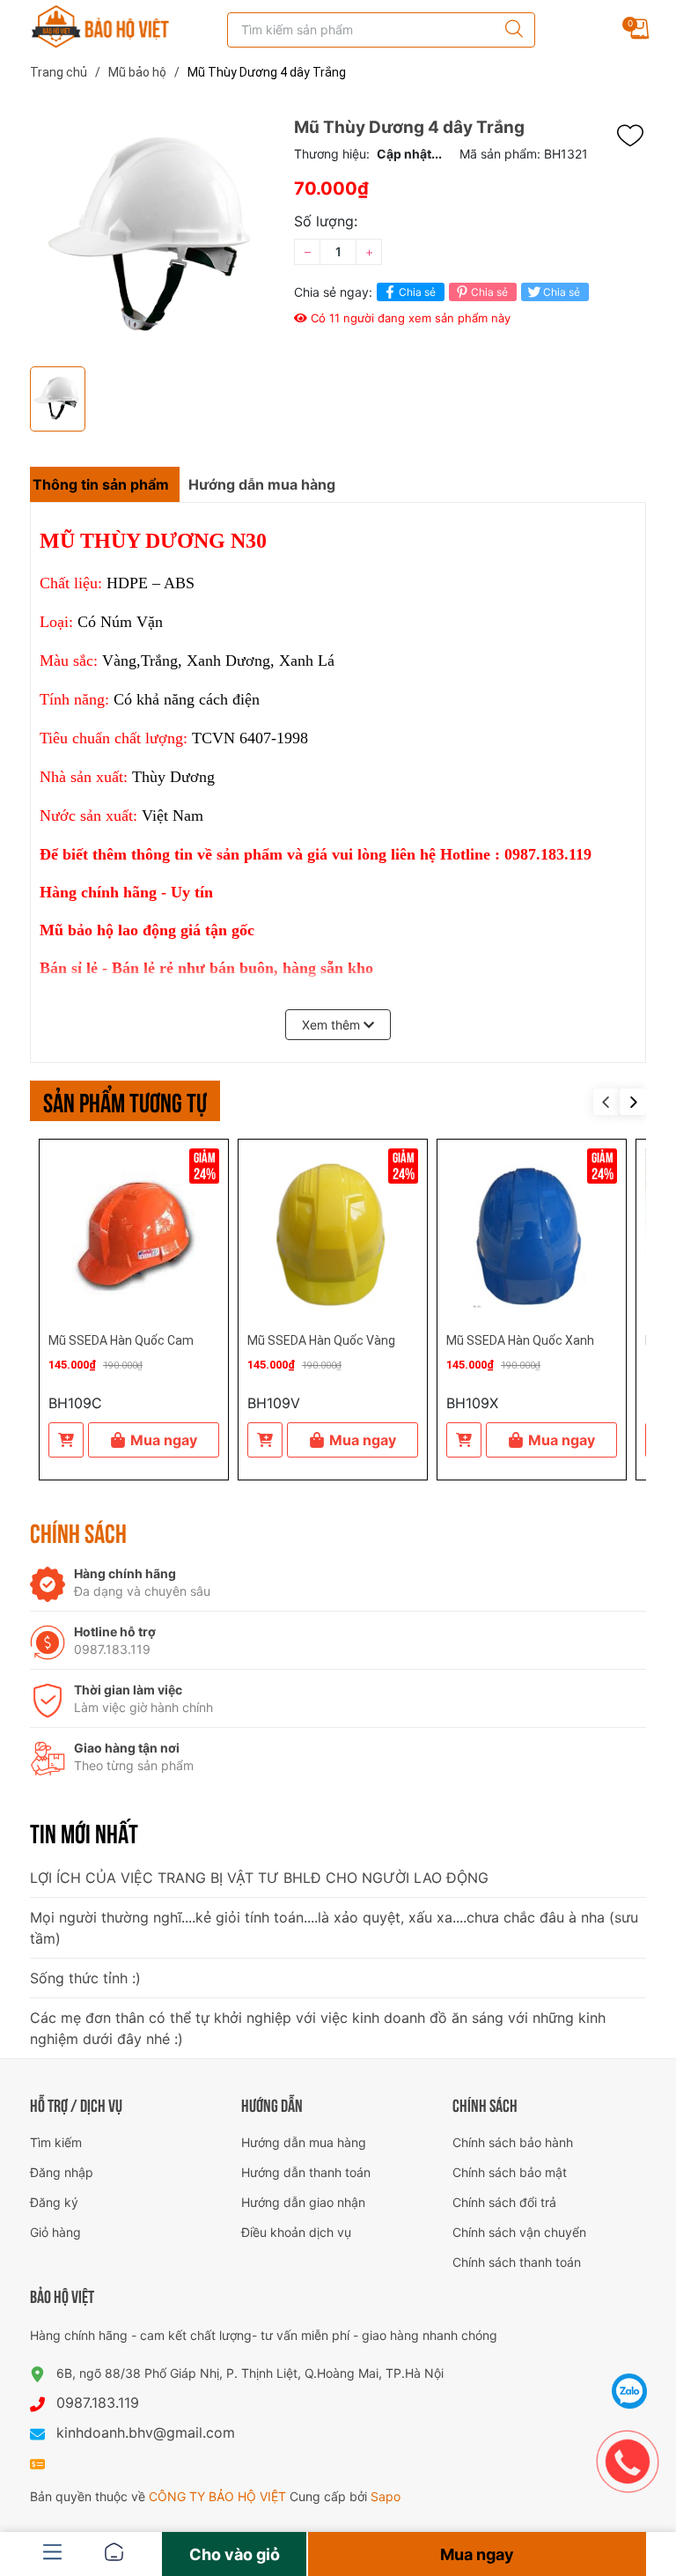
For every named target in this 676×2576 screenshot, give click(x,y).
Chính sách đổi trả (504, 2202)
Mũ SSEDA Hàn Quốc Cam (121, 1340)
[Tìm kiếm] (510, 30)
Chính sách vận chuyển (519, 2232)
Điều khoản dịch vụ (296, 2232)
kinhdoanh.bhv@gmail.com (146, 2432)
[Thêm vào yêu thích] (635, 136)
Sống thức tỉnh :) (85, 1978)
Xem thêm (333, 1025)
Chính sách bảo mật (510, 2172)
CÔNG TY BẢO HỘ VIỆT (219, 2496)
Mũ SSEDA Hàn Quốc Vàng (321, 1340)
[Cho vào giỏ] (66, 1440)
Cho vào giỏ (235, 2554)
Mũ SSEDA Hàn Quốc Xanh (520, 1340)
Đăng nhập (62, 2172)
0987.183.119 (98, 2403)
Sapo (386, 2496)
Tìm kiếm (56, 2142)
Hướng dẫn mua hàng (304, 2142)
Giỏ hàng (55, 2232)
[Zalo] (630, 2391)
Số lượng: (326, 221)
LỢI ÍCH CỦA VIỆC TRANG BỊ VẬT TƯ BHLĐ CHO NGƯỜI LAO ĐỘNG (259, 1878)
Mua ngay (164, 1440)
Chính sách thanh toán (517, 2262)
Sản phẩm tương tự (125, 1100)
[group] (153, 238)
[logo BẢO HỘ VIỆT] (100, 26)
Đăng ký (54, 2202)
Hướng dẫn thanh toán (306, 2172)
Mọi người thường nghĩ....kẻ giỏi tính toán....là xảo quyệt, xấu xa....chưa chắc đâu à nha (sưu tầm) (334, 1928)
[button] (633, 1102)
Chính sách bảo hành (513, 2142)
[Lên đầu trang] (630, 2347)
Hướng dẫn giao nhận (303, 2202)
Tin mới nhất (84, 1832)
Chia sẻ (417, 292)
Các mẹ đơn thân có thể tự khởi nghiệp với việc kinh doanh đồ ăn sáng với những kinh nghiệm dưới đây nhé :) (318, 2028)
